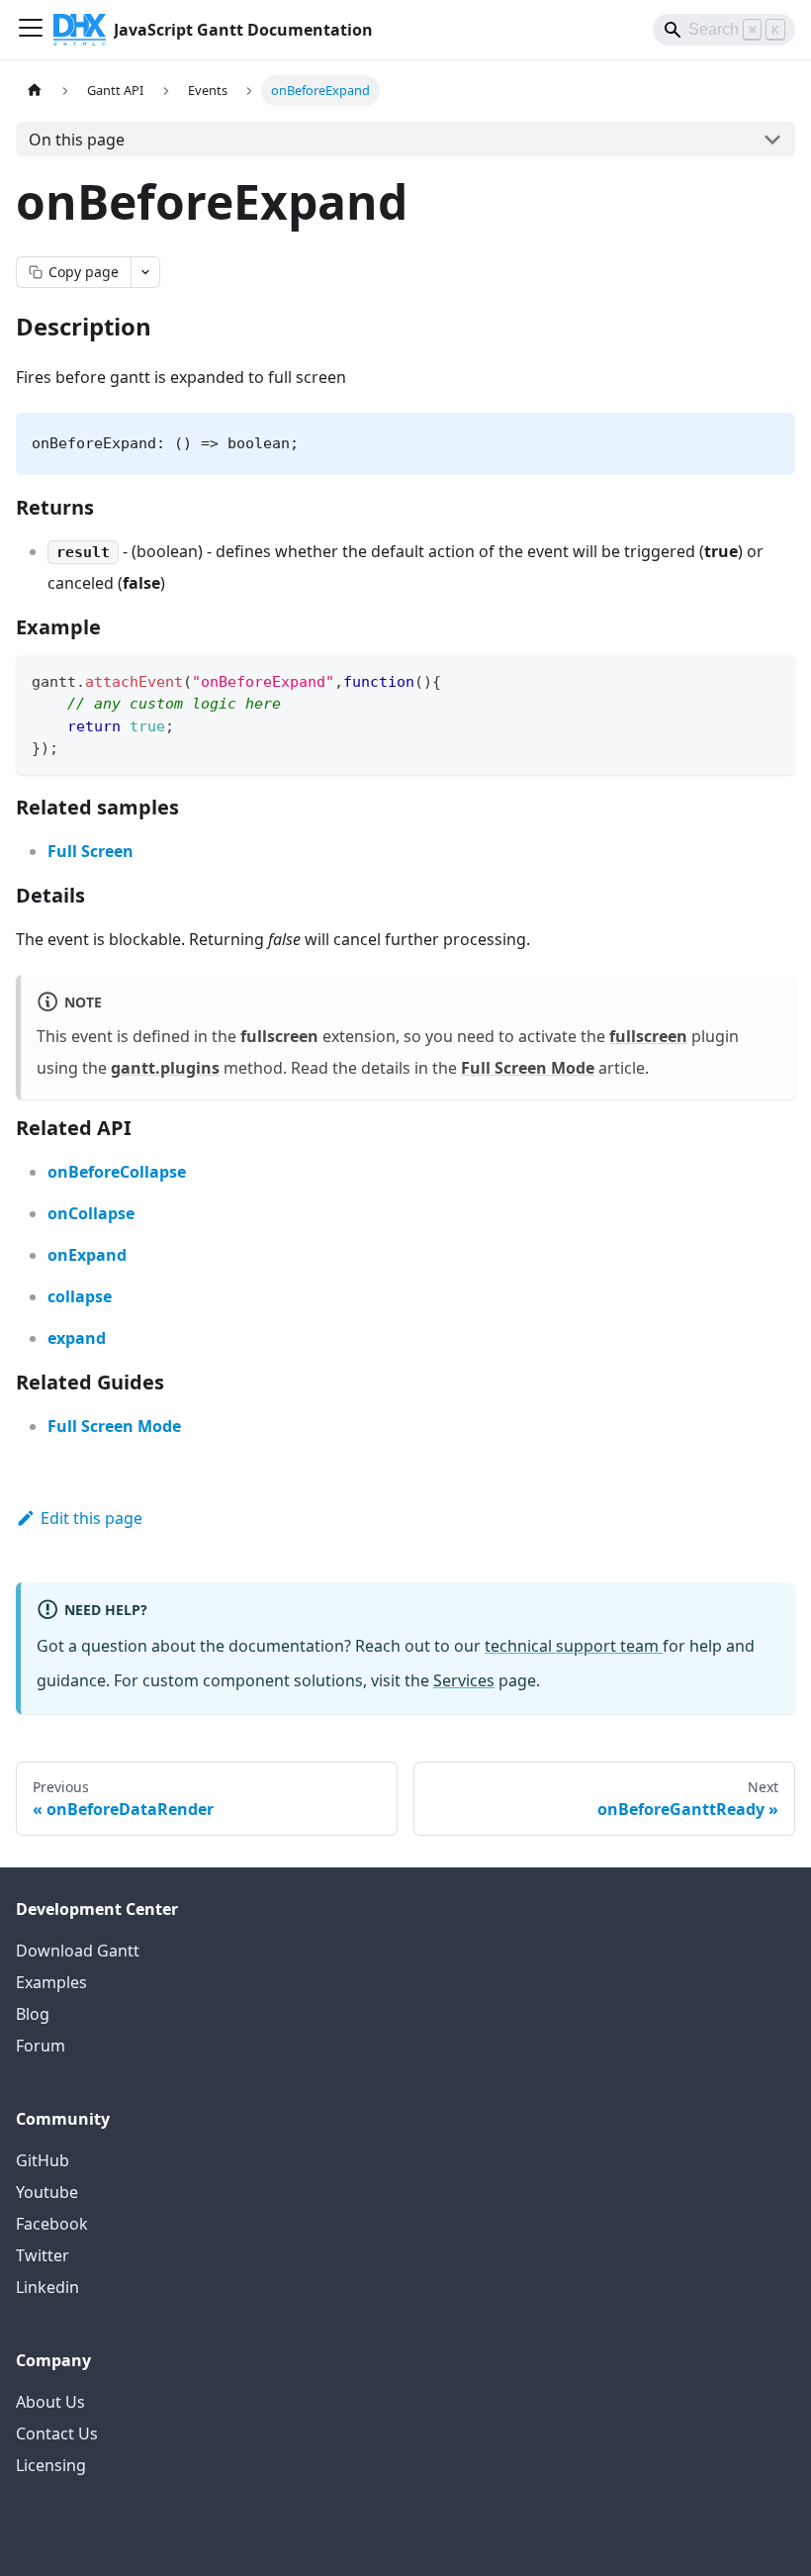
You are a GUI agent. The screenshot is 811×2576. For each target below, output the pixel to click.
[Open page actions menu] (145, 272)
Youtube (47, 2192)
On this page (77, 140)
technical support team (574, 1646)
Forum (41, 2046)
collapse (80, 1296)
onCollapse (91, 1213)
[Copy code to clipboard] (771, 679)
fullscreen (648, 1036)
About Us (50, 2402)
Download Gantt (78, 1951)
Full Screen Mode (528, 1068)
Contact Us (57, 2433)
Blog (33, 2014)
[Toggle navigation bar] (31, 30)
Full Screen (90, 851)
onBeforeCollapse (117, 1172)
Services (464, 1680)
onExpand (87, 1255)
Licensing (51, 2465)
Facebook (52, 2224)
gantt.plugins (165, 1068)
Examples (51, 1982)
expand (77, 1338)
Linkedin (47, 2287)
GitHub (43, 2160)
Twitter (43, 2255)
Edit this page (91, 1518)
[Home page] (35, 91)
